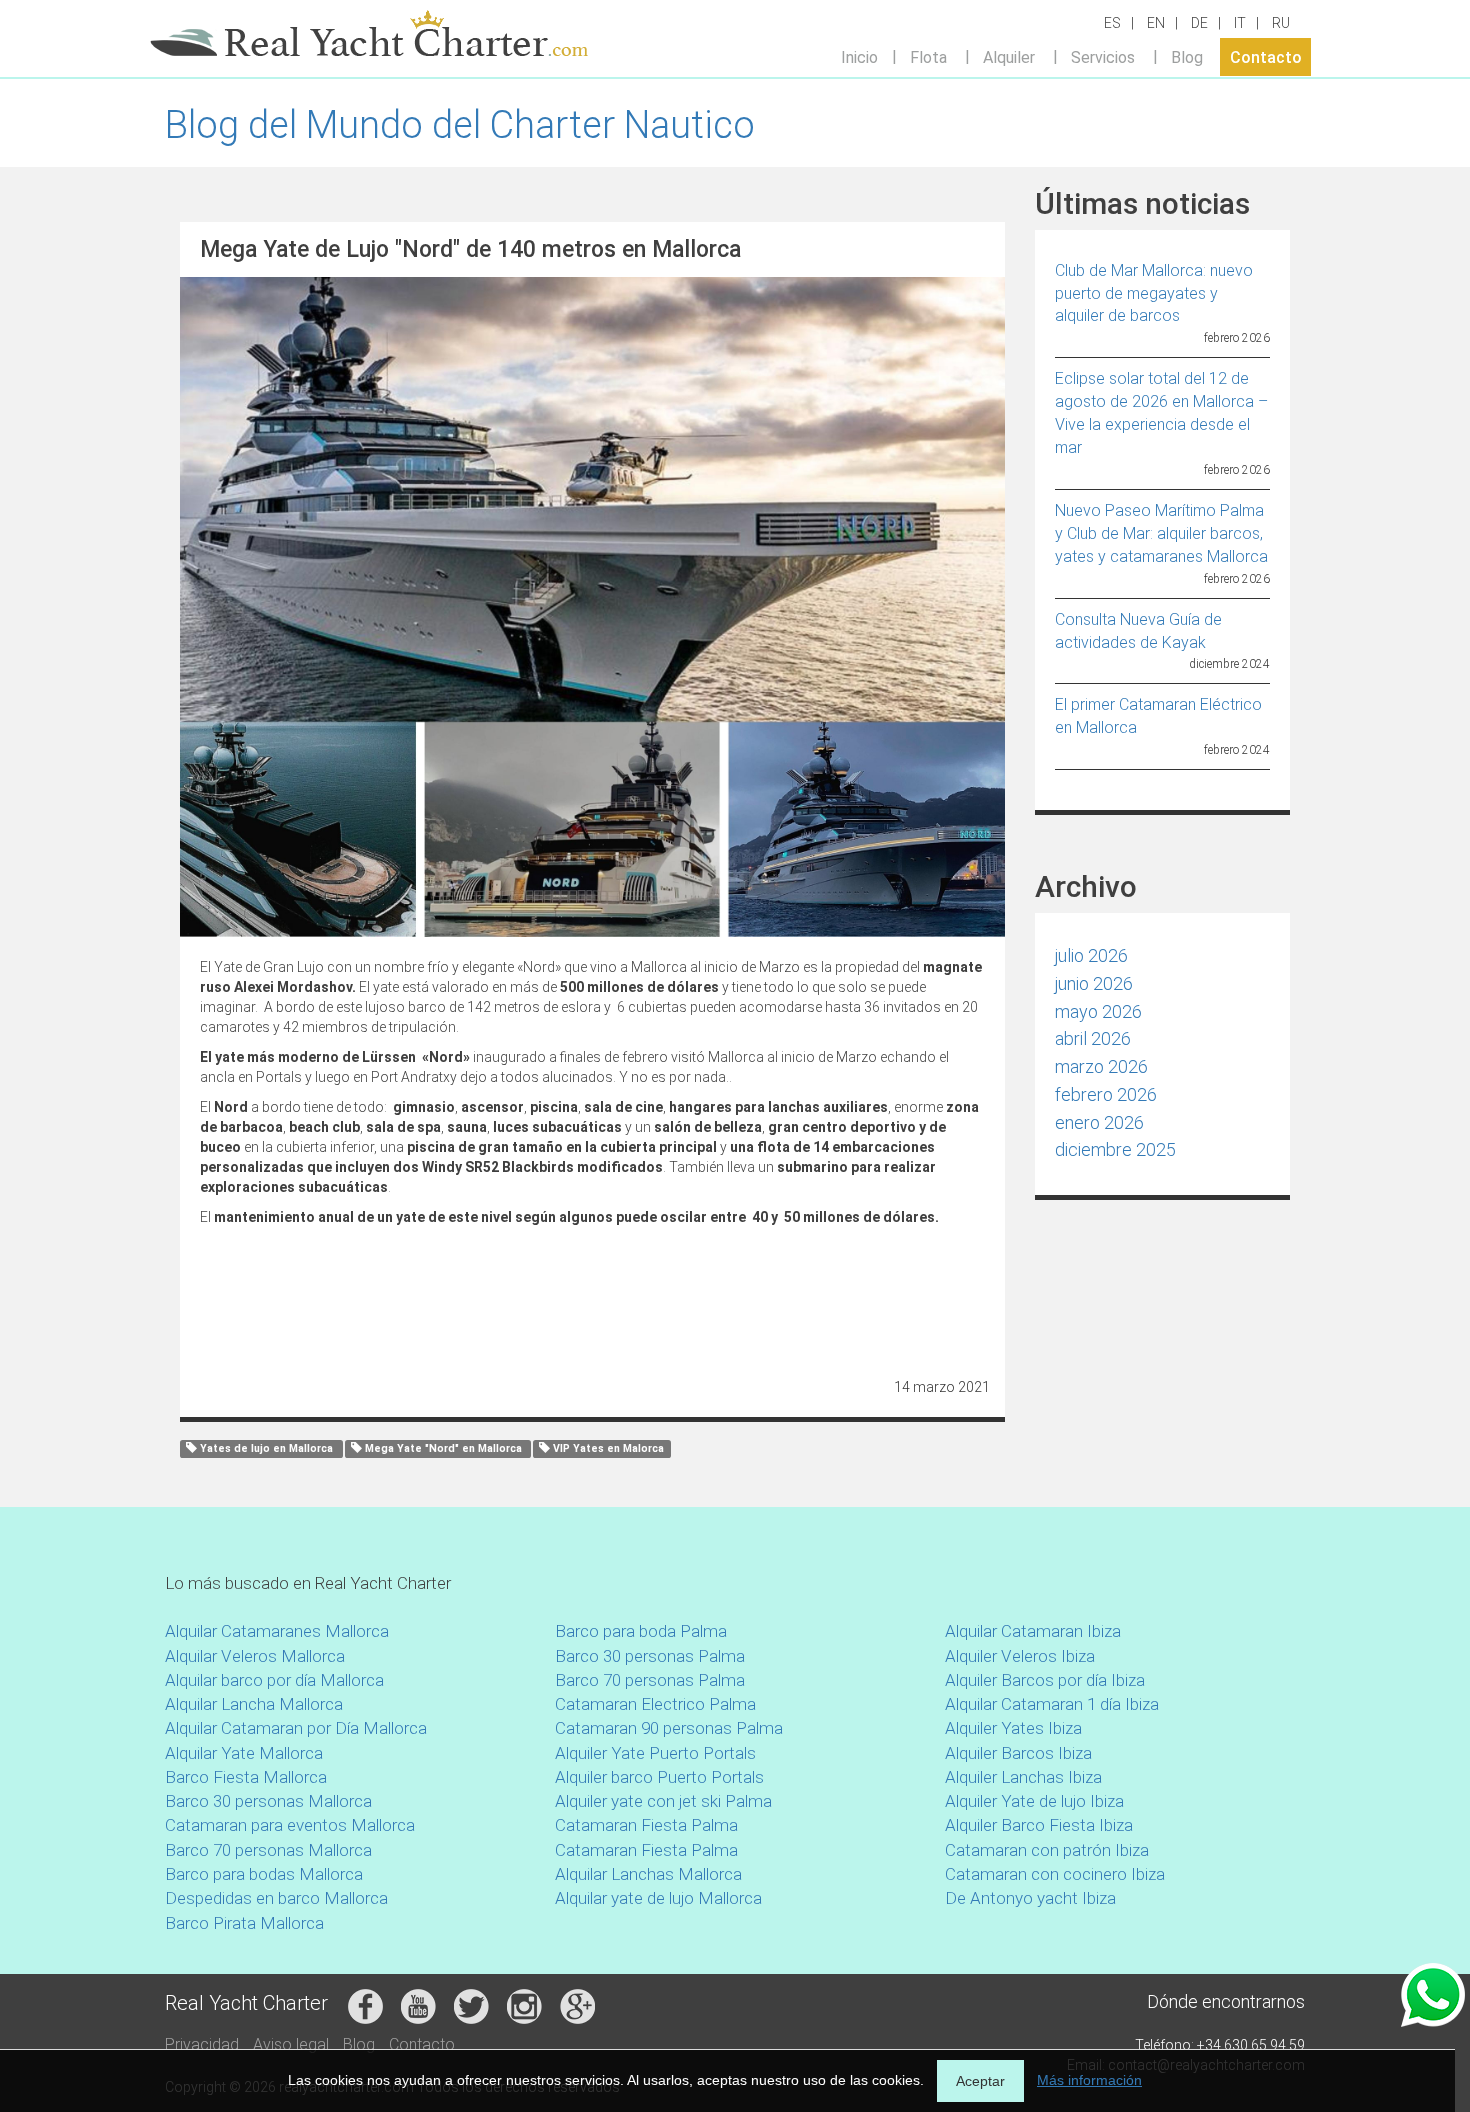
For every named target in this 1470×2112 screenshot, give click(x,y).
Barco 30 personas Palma (650, 1656)
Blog (1187, 56)
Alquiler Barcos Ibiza (1018, 1753)
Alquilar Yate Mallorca (244, 1753)
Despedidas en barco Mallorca (276, 1898)
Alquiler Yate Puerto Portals (655, 1753)
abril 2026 (1093, 1038)
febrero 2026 (1106, 1094)
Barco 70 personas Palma (650, 1680)
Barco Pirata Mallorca (244, 1923)
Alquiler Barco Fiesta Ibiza (1039, 1825)
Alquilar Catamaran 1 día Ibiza (1052, 1704)
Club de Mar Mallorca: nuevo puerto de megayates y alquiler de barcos (1154, 293)
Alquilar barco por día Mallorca (274, 1680)
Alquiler (1009, 56)
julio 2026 (1091, 955)
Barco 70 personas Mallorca (268, 1850)
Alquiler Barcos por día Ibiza (1045, 1680)
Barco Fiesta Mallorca (246, 1777)
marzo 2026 (1101, 1066)
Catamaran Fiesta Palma (646, 1825)
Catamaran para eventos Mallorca (290, 1825)
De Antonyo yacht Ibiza (1030, 1898)
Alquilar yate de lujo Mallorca (658, 1898)
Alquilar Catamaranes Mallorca (277, 1631)
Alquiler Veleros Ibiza (1020, 1656)
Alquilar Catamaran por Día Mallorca (296, 1728)
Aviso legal (291, 2044)
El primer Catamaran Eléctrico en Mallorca (1158, 716)
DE (1199, 23)
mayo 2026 (1098, 1011)
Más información (1089, 2080)
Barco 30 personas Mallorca (268, 1801)
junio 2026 (1094, 983)
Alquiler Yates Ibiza (1013, 1728)
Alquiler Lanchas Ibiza (1023, 1777)
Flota (928, 56)
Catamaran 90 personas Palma (669, 1728)
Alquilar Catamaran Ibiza (1033, 1631)
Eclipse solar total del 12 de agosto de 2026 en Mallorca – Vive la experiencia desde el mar (1161, 413)
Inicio (859, 56)
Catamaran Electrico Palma (655, 1704)
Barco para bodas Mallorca (264, 1874)
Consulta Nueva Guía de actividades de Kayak (1138, 631)
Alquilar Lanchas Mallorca (648, 1874)
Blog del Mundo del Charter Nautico (460, 125)
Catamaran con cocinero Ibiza (1055, 1874)
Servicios (1103, 56)
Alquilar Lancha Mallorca (254, 1704)
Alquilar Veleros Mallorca (255, 1656)
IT (1240, 23)
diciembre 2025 (1115, 1149)
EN (1156, 23)
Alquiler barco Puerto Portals (659, 1777)
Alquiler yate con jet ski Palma (663, 1801)
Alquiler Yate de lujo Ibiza (1034, 1801)
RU (1281, 23)
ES (1112, 23)
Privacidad (202, 2044)
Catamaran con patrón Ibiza (1047, 1850)
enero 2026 (1099, 1122)
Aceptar (980, 2081)
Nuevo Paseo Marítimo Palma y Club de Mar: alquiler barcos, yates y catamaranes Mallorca (1161, 533)
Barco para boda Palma (641, 1631)
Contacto (1266, 56)
